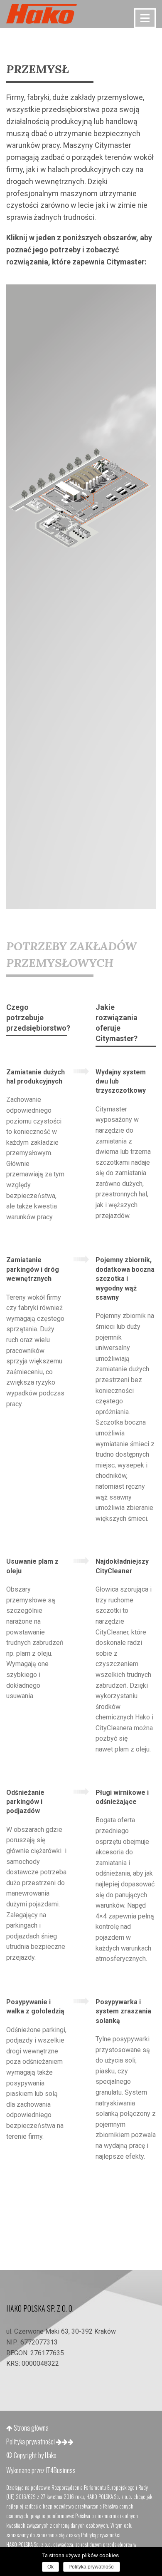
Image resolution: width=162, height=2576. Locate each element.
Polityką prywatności (101, 2535)
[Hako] (42, 14)
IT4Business (61, 2470)
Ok (50, 2567)
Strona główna (31, 2428)
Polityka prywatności (31, 2441)
